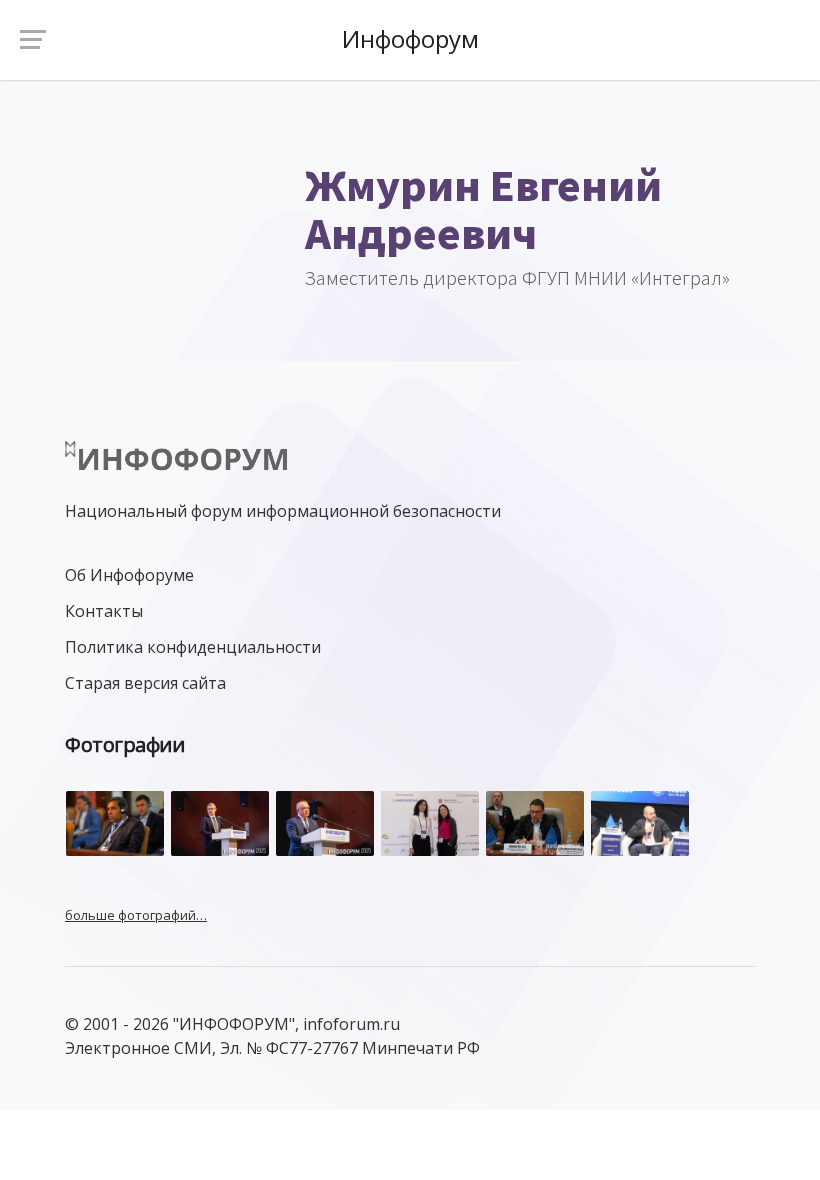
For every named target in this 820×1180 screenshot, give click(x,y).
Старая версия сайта (145, 683)
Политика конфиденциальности (193, 647)
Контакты (104, 611)
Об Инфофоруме (129, 575)
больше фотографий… (136, 915)
